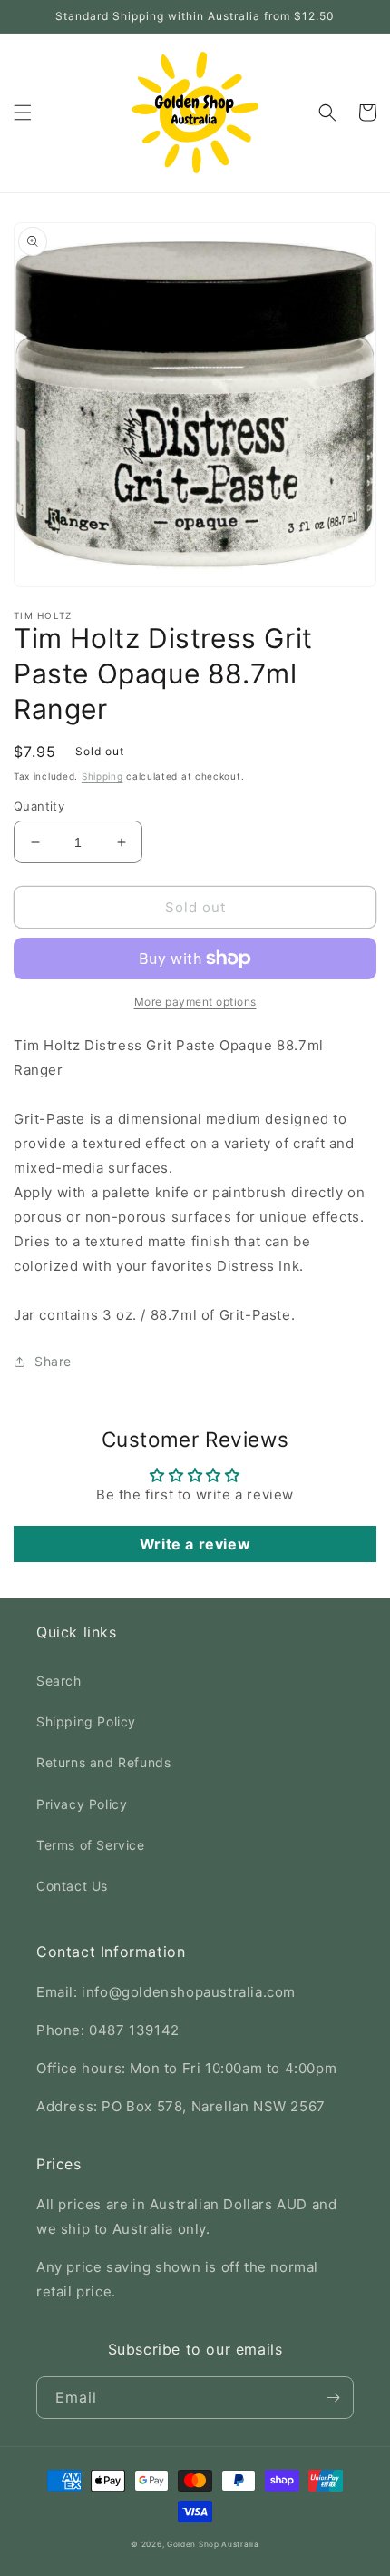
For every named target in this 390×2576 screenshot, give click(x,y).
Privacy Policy (82, 1804)
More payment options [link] (195, 1002)
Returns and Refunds (103, 1762)
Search (59, 1681)
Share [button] (53, 1361)
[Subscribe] (333, 2398)
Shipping (102, 776)
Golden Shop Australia (213, 2544)
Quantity (39, 806)
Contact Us (72, 1886)
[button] (23, 113)
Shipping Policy (86, 1721)
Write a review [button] (195, 1544)
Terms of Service (91, 1845)
